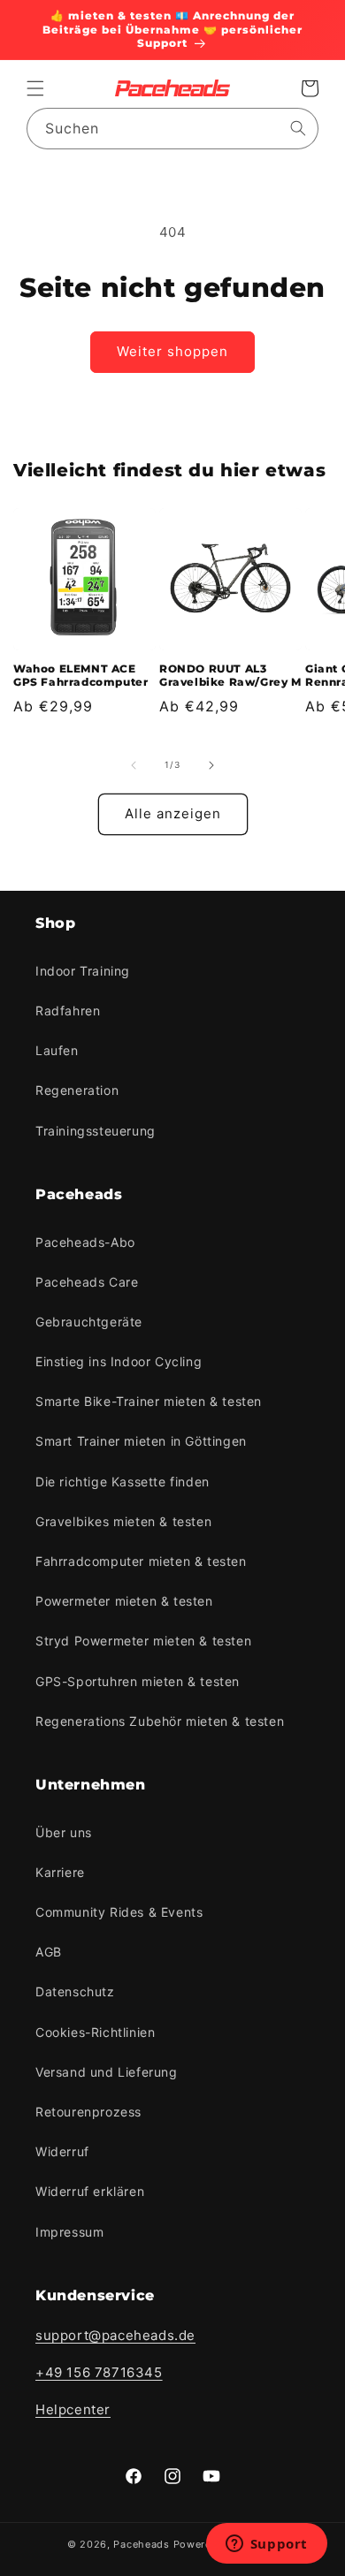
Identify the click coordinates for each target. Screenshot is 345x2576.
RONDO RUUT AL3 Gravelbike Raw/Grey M (230, 676)
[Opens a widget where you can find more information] (266, 2545)
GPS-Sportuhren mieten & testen (138, 1681)
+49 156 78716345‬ (99, 2372)
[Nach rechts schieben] (211, 765)
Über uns (64, 1832)
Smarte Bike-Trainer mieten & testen (149, 1401)
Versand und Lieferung (107, 2072)
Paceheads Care (87, 1282)
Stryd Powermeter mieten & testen (143, 1641)
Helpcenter (73, 2409)
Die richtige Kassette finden (123, 1482)
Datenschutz (75, 1991)
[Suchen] (298, 128)
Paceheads (141, 2544)
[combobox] (172, 129)
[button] (35, 88)
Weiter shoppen (172, 351)
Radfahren (68, 1011)
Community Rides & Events (119, 1912)
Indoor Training (83, 971)
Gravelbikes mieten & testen (123, 1521)
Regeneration (77, 1090)
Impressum (69, 2232)
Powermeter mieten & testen (124, 1601)
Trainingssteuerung (96, 1131)
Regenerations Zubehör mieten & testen (160, 1721)
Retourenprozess (88, 2112)
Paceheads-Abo (85, 1242)
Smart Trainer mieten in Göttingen (141, 1441)
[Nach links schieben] (134, 765)
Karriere (60, 1872)
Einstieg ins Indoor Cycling (119, 1361)
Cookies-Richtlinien (95, 2032)
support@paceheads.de (115, 2335)
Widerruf (62, 2151)
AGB (49, 1952)
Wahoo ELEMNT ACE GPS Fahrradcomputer (80, 676)
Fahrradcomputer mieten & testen (141, 1561)
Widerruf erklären (90, 2191)
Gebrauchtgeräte (89, 1322)
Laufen (57, 1050)
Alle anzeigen (173, 813)
